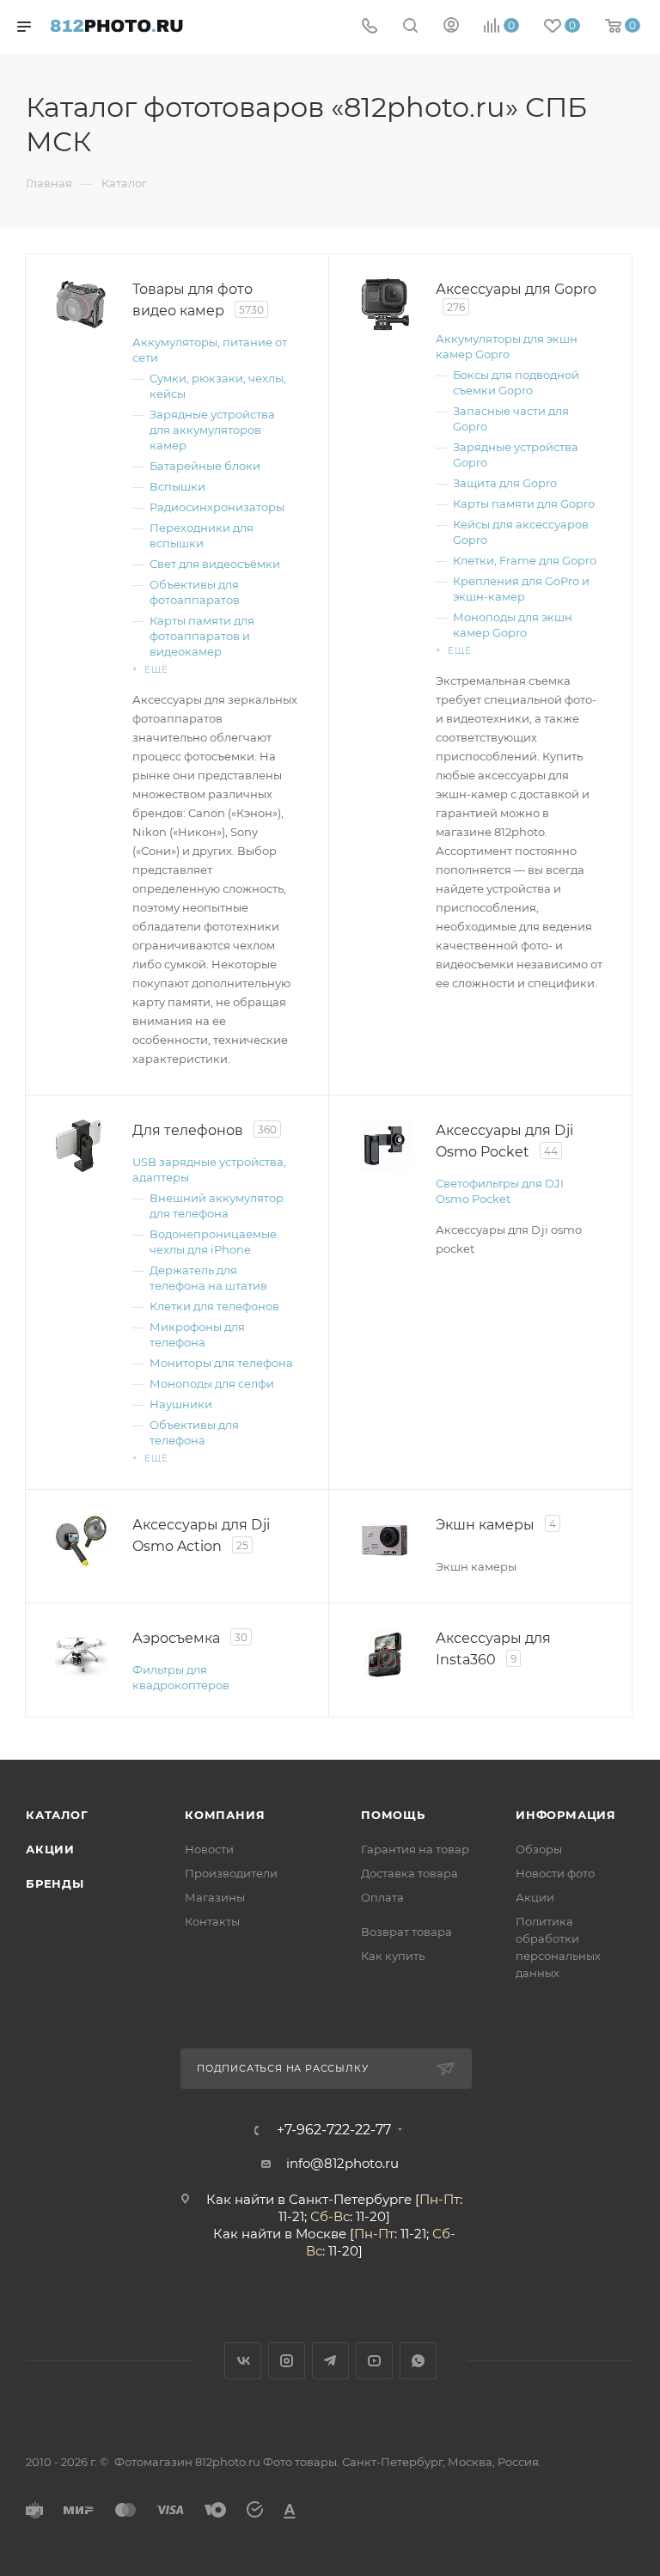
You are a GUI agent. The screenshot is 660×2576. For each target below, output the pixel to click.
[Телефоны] (370, 27)
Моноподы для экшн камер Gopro (513, 625)
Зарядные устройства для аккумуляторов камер (212, 430)
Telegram (330, 2361)
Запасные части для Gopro (511, 418)
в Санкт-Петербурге (345, 2199)
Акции (50, 1849)
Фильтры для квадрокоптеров (181, 1677)
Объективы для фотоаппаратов (195, 592)
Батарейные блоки (205, 466)
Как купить (393, 1956)
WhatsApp (418, 2361)
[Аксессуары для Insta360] (385, 1654)
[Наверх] (577, 1694)
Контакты (212, 1921)
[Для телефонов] (81, 1146)
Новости (209, 1849)
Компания (225, 1815)
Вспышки (177, 486)
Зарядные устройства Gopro (516, 455)
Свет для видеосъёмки (215, 564)
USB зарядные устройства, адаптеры (209, 1169)
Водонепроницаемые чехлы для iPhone (213, 1242)
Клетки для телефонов (214, 1306)
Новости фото (555, 1873)
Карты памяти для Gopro (524, 504)
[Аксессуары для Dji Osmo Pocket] (385, 1146)
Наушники (181, 1404)
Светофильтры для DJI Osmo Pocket (500, 1191)
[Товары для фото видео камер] (81, 305)
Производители (231, 1873)
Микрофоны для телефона (197, 1334)
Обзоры (539, 1849)
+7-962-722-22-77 (334, 2130)
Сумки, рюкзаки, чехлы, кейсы (218, 386)
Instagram (287, 2361)
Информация (566, 1815)
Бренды (55, 1883)
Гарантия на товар (415, 1849)
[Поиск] (410, 27)
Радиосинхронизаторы (217, 507)
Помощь (393, 1815)
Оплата (382, 1897)
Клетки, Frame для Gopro (525, 560)
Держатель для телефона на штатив (208, 1278)
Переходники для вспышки (202, 535)
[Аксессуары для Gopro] (385, 305)
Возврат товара (406, 1932)
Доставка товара (409, 1873)
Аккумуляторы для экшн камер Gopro (507, 346)
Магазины (215, 1897)
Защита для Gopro (505, 483)
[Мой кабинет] (451, 27)
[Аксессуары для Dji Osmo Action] (81, 1540)
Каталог (57, 1815)
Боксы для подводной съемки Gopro (516, 382)
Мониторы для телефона (221, 1363)
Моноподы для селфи (212, 1383)
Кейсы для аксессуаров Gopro (521, 532)
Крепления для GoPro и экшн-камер (521, 589)
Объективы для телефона (194, 1432)
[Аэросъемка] (81, 1654)
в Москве (315, 2234)
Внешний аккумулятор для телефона (217, 1206)
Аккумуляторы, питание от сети (210, 350)
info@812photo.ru (342, 2163)
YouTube (374, 2361)
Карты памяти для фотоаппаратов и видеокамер (202, 636)
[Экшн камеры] (385, 1540)
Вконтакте (243, 2361)
